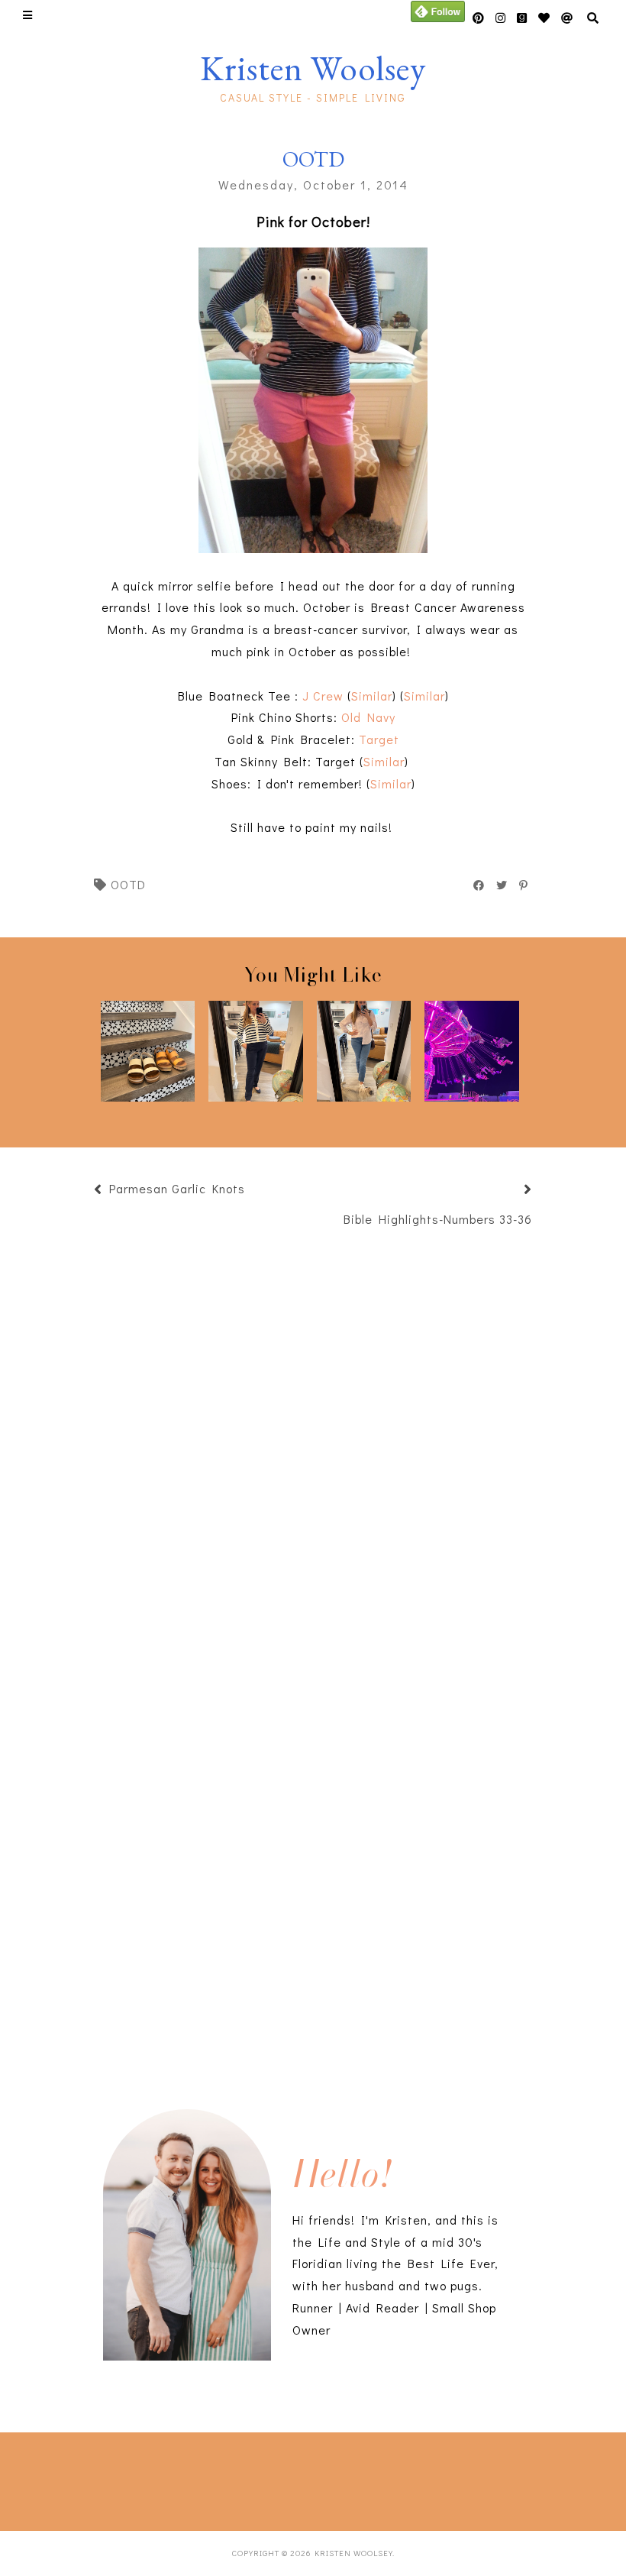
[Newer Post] (253, 1191)
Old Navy (368, 717)
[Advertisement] (226, 2478)
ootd (128, 884)
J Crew (323, 696)
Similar (372, 696)
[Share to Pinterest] (524, 885)
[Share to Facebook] (479, 885)
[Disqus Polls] (313, 1442)
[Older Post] (509, 1191)
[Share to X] (502, 885)
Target (379, 739)
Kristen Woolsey (313, 68)
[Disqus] (313, 1846)
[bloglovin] (567, 18)
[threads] (544, 18)
